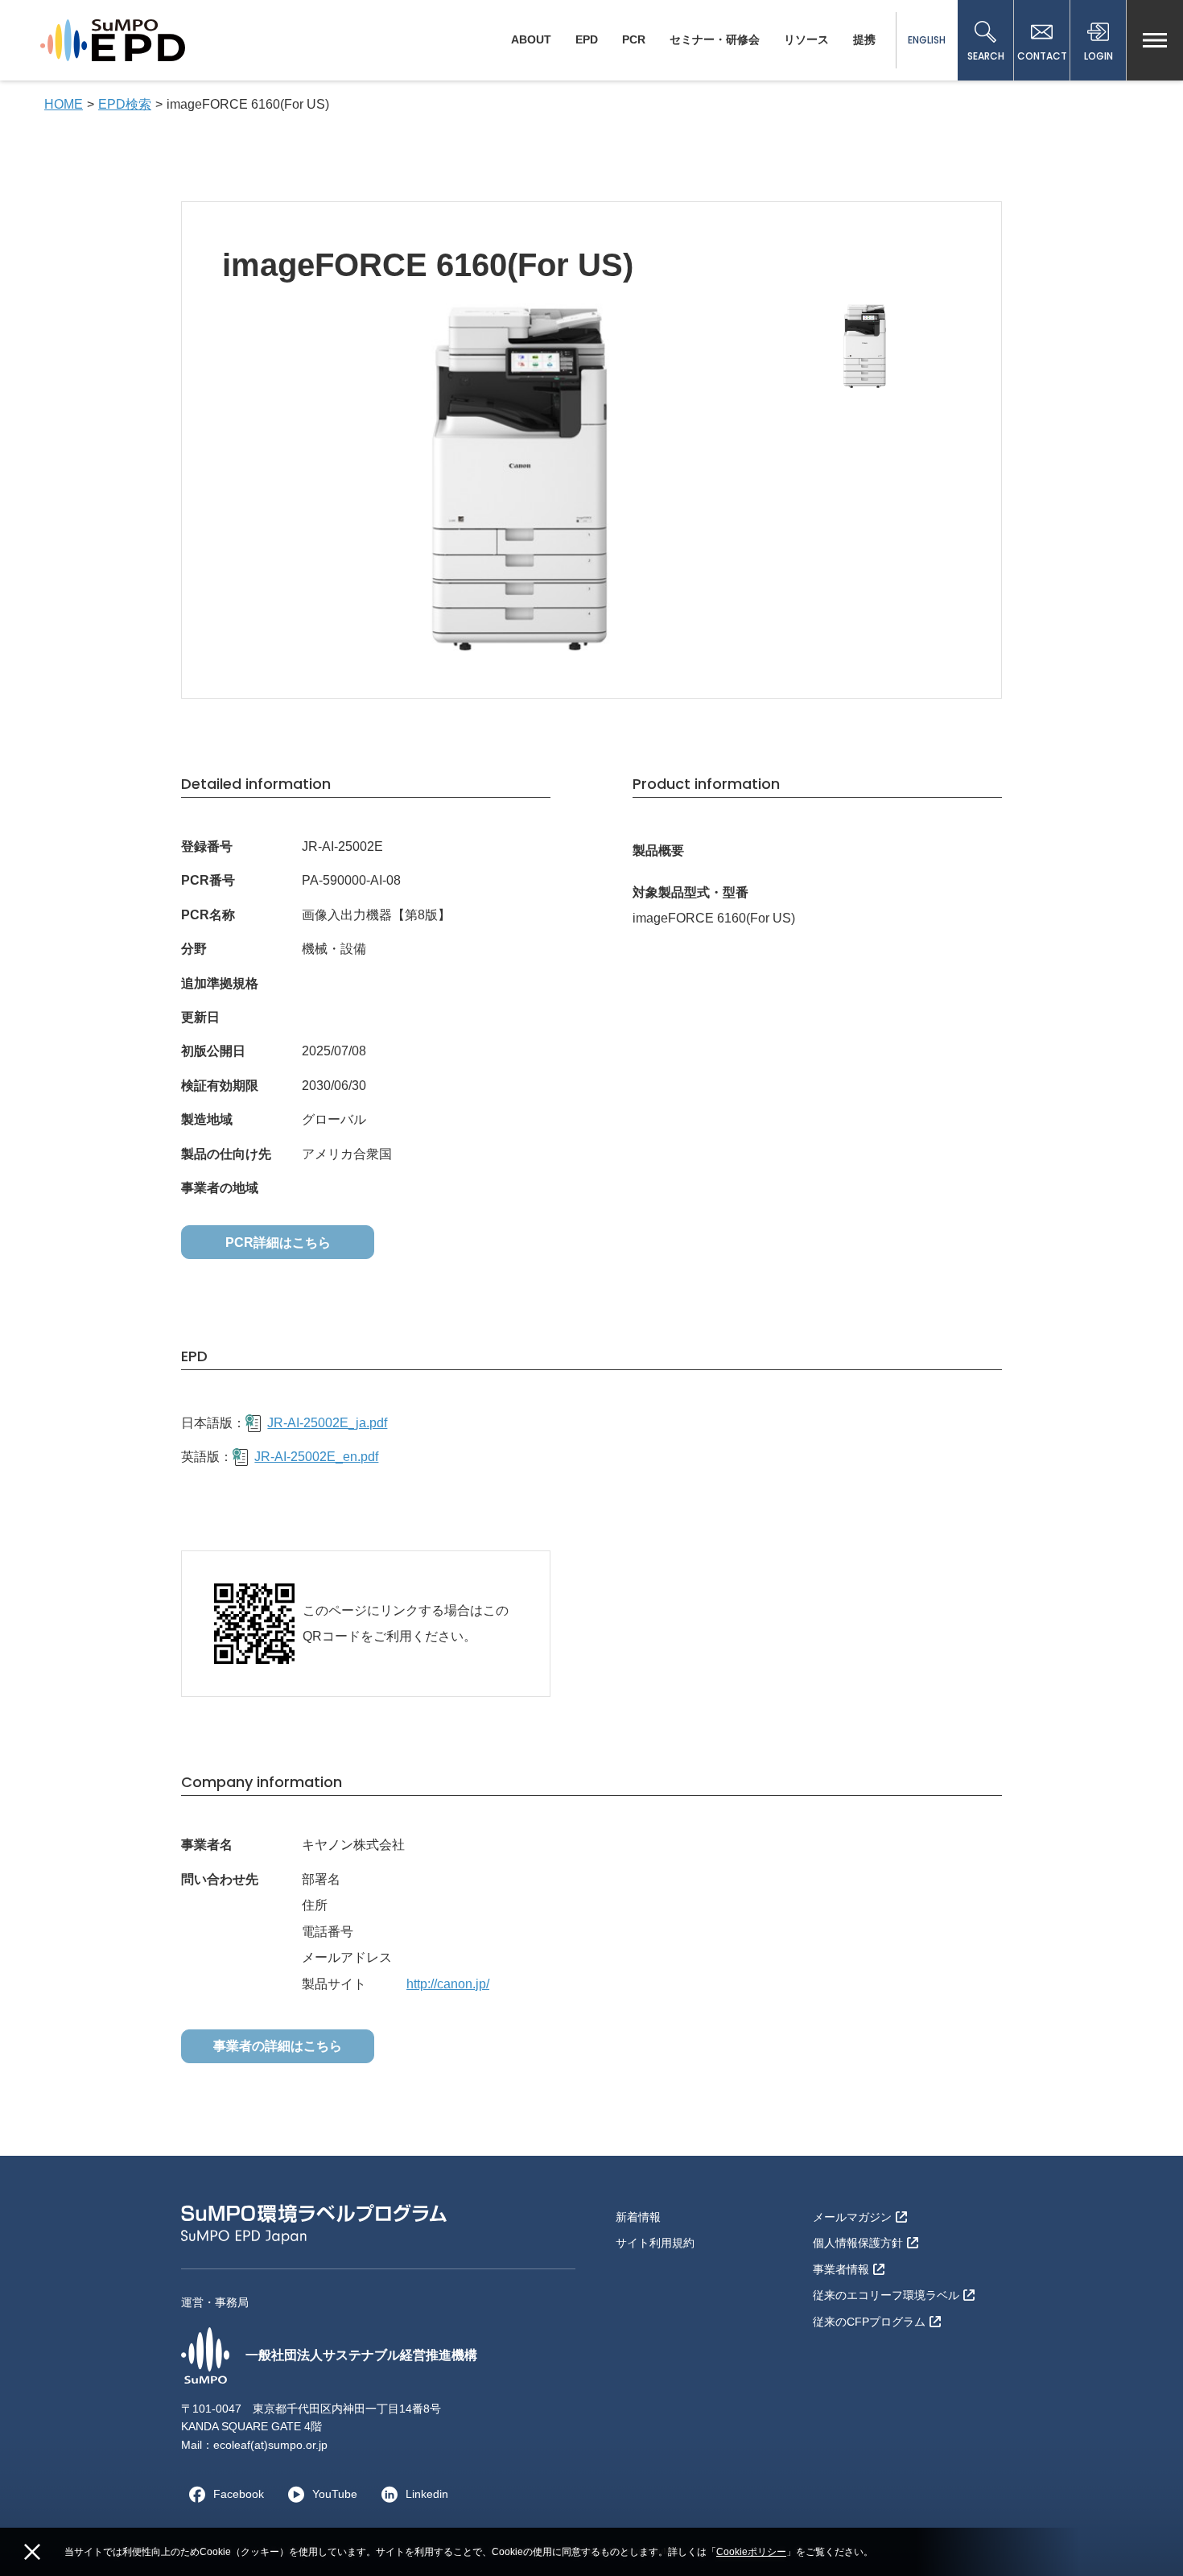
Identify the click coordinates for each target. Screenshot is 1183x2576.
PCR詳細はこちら (278, 1243)
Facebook (239, 2494)
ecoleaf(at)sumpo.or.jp (270, 2445)
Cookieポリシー (751, 2552)
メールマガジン (852, 2217)
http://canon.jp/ (448, 1984)
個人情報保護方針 (858, 2243)
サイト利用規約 (655, 2243)
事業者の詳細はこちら (278, 2046)
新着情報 (638, 2217)
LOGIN (1098, 56)
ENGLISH (927, 40)
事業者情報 (841, 2269)
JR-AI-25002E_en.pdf (316, 1457)
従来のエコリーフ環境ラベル (886, 2295)
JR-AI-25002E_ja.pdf (327, 1423)
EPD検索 (125, 104)
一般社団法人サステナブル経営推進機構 (361, 2355)
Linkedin (427, 2494)
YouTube (335, 2494)
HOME (64, 104)
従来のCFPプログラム (869, 2322)
